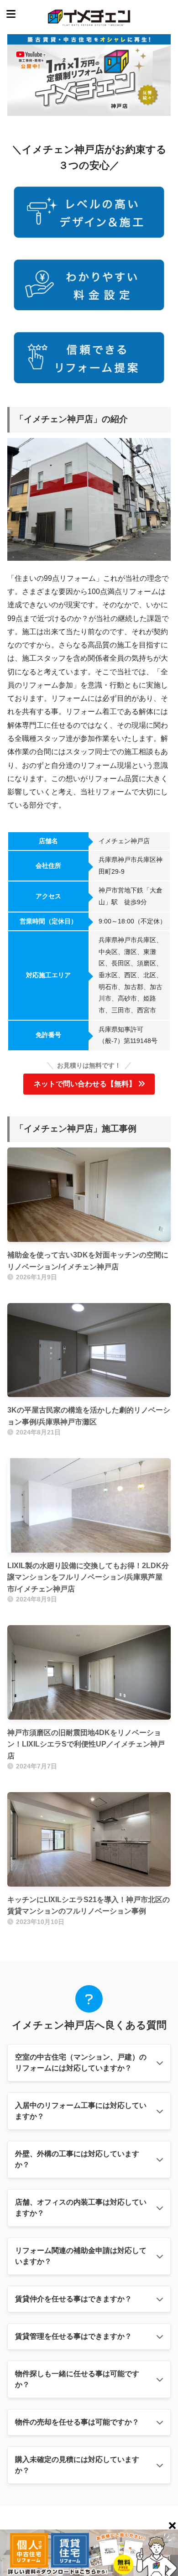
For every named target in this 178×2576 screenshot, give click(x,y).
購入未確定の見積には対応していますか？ (77, 2465)
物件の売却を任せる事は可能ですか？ (77, 2422)
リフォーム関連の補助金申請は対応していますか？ (81, 2256)
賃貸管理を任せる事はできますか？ (73, 2336)
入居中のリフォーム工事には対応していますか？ (81, 2111)
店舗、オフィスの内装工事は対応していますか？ (81, 2208)
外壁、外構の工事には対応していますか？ (77, 2159)
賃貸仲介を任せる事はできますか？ (73, 2299)
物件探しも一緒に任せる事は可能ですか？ (77, 2379)
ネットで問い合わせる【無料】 (85, 1084)
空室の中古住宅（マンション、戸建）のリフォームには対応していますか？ (81, 2062)
